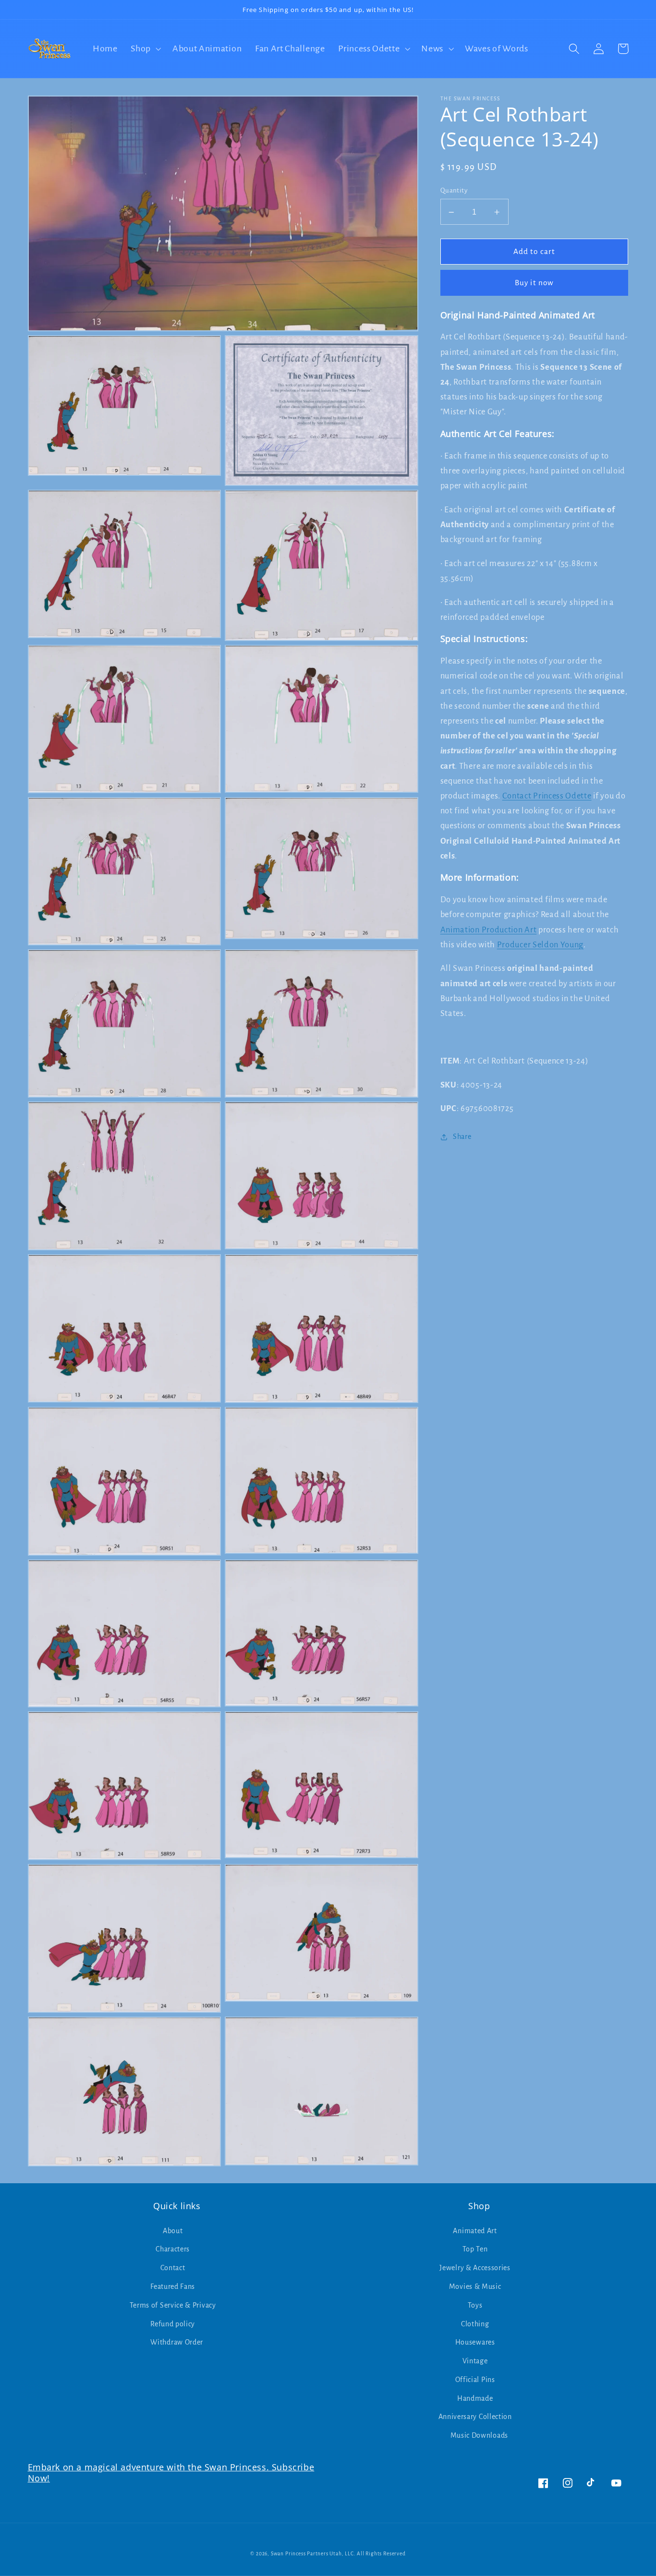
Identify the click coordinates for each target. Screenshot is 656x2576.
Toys (475, 2305)
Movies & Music (475, 2286)
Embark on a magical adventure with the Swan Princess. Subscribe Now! (171, 2473)
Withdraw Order (177, 2342)
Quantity (454, 191)
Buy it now (535, 283)
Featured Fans (173, 2286)
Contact (173, 2268)
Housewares (475, 2342)
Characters (173, 2249)
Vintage (475, 2361)
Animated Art (475, 2231)
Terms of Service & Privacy (173, 2305)
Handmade (475, 2398)
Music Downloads (479, 2435)
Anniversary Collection (475, 2417)
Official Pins (475, 2380)
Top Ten (475, 2249)
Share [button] (462, 1137)
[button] (145, 49)
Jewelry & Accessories (475, 2268)
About (173, 2231)
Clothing (475, 2324)
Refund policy (173, 2324)
